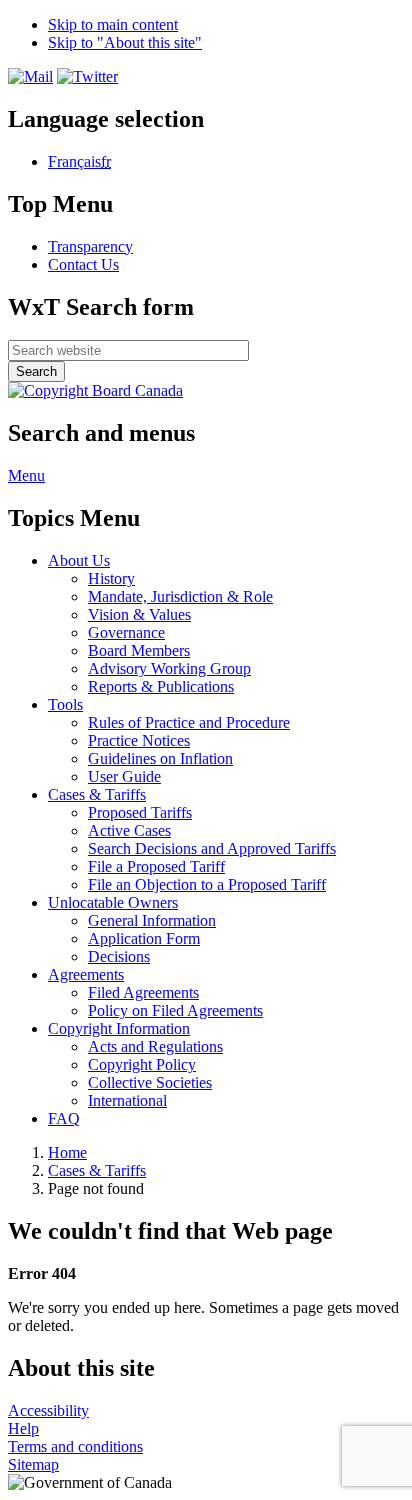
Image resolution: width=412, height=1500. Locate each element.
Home (67, 1152)
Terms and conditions (75, 1446)
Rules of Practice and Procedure (189, 722)
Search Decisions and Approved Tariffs (212, 848)
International (127, 1100)
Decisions (119, 956)
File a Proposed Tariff (156, 866)
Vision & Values (139, 614)
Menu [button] (26, 475)
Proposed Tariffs (140, 812)
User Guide (124, 776)
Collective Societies (150, 1082)
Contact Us (83, 264)
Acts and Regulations (155, 1046)
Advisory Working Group (169, 668)
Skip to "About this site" (125, 42)
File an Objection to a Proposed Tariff (207, 884)
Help (23, 1428)
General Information (152, 920)
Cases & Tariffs (97, 1170)
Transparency (90, 246)
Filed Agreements (143, 992)
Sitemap (33, 1464)
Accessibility (48, 1410)
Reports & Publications (161, 686)
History (111, 578)
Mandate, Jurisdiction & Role (180, 596)
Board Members (139, 650)
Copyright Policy (142, 1064)
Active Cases (129, 830)
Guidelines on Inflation (160, 758)
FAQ (64, 1118)
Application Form (144, 938)
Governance (126, 632)
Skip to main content (113, 24)
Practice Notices (139, 740)
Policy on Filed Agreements (175, 1010)
